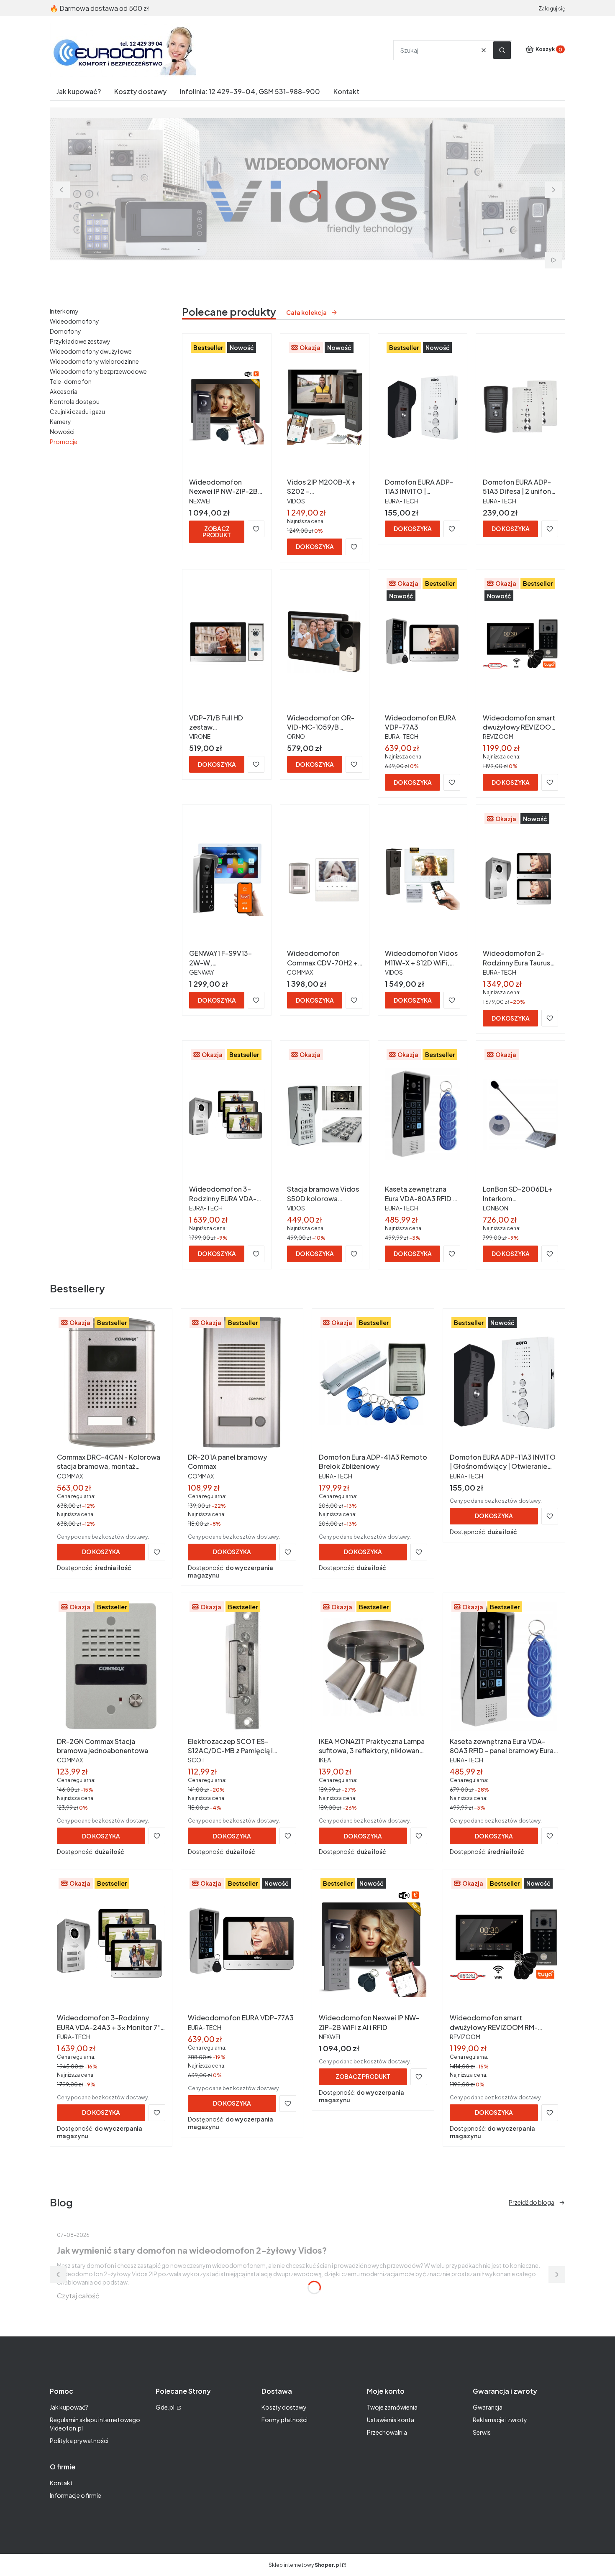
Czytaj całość (78, 2296)
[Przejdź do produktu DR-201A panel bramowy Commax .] (242, 1382)
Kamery (60, 421)
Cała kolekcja (306, 312)
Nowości (62, 431)
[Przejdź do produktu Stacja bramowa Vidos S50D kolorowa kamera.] (325, 1114)
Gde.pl (165, 2407)
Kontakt (61, 2483)
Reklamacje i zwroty (500, 2420)
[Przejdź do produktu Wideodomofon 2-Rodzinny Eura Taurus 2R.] (520, 878)
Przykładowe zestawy (80, 341)
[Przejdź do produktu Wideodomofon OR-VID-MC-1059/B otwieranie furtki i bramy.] (325, 643)
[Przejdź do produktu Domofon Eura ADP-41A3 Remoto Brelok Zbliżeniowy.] (373, 1382)
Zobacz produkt (217, 532)
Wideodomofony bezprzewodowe (98, 371)
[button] (502, 50)
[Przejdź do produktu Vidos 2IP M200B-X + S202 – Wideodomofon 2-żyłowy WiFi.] (325, 407)
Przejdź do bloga (532, 2202)
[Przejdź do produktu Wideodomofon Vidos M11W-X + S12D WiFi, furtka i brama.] (423, 878)
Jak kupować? (69, 2407)
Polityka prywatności (79, 2441)
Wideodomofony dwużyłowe (91, 351)
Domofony (65, 331)
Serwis (482, 2432)
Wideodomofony (74, 321)
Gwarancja (488, 2407)
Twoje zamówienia (392, 2407)
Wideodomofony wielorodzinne (94, 361)
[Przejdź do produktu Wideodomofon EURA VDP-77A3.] (423, 643)
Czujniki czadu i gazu (77, 411)
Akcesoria (64, 391)
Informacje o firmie (76, 2495)
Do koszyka (315, 546)
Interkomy (64, 311)
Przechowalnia (387, 2432)
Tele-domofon (71, 381)
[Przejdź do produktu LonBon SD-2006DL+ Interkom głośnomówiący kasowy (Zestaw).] (520, 1114)
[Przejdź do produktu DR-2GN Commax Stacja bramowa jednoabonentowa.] (111, 1667)
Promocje (64, 442)
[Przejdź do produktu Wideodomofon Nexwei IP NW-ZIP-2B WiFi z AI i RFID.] (227, 407)
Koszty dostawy (284, 2407)
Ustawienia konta (391, 2420)
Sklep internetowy (305, 2565)
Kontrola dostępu (75, 401)
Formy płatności (284, 2420)
